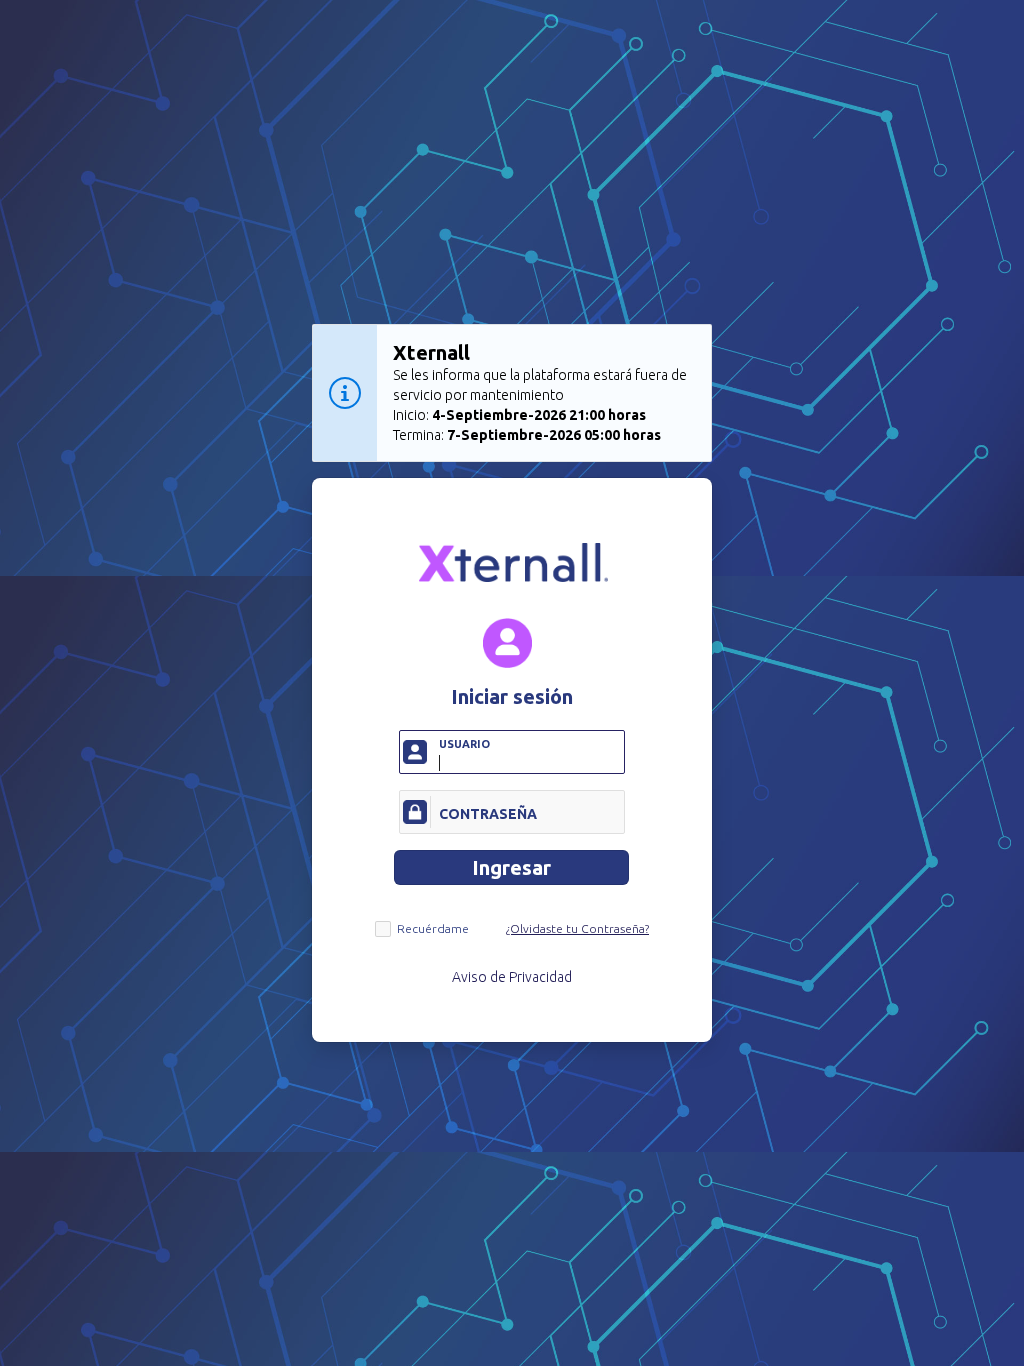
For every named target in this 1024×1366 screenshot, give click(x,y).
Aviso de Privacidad (512, 977)
